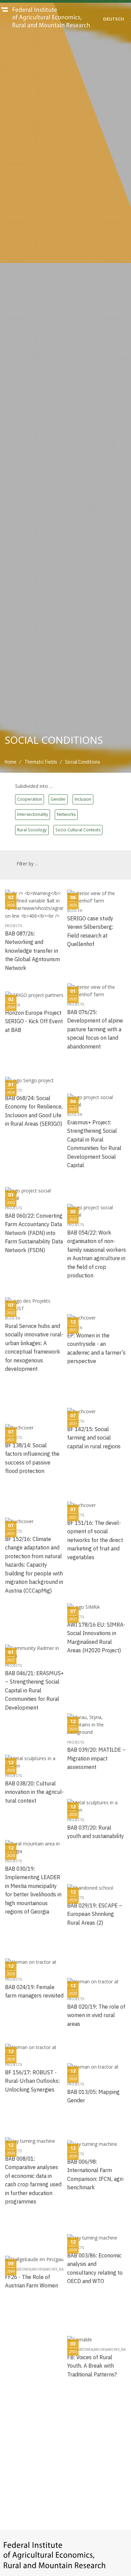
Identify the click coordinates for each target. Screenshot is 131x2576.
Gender (58, 799)
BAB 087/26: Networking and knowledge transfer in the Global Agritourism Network (32, 951)
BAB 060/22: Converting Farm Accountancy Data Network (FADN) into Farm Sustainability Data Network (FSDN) (34, 1233)
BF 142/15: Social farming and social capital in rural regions (94, 1438)
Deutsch (114, 19)
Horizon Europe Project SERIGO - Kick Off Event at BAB (34, 1021)
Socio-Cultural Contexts (78, 830)
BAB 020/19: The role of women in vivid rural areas (96, 2015)
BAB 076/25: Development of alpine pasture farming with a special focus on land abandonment (95, 1029)
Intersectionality (33, 814)
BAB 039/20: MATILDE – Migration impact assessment (96, 1758)
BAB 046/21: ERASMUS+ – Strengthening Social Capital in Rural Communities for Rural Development (34, 1690)
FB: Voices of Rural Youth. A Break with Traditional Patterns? (92, 2366)
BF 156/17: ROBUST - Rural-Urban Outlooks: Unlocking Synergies (32, 2081)
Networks (66, 814)
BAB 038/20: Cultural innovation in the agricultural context (34, 1792)
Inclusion (83, 799)
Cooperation (30, 799)
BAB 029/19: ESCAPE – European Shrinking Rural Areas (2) (95, 1914)
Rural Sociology (32, 830)
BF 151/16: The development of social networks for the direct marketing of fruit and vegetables (95, 1540)
